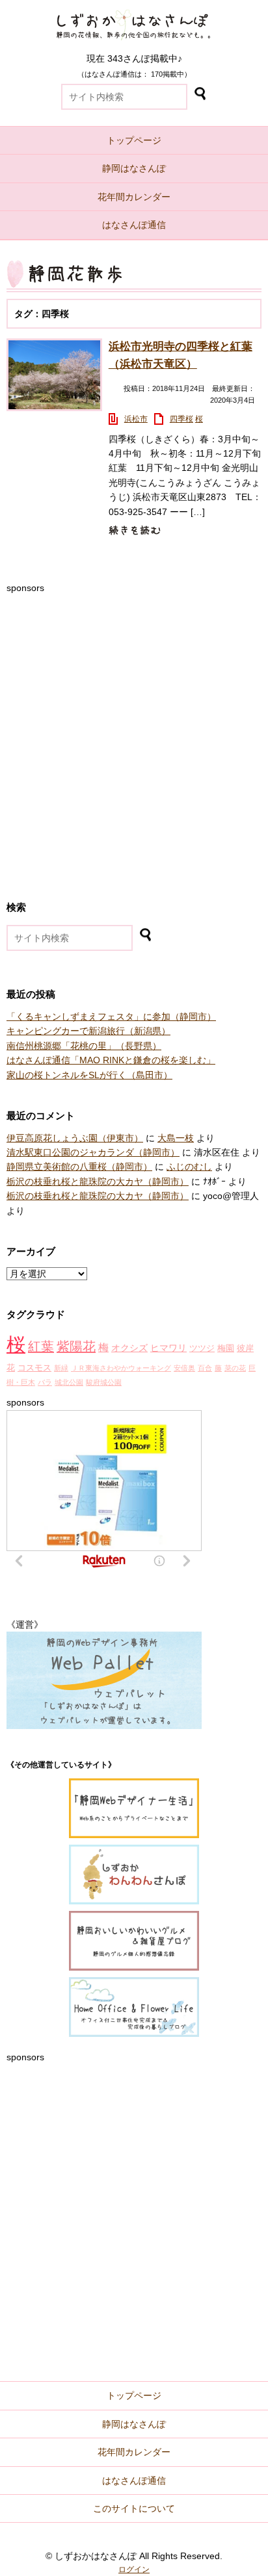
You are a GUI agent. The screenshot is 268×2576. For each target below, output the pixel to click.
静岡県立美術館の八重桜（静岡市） (79, 1167)
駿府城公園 (104, 1382)
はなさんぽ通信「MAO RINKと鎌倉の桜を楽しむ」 (111, 1060)
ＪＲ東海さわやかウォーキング (121, 1368)
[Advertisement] (134, 729)
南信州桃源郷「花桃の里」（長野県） (84, 1046)
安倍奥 (184, 1368)
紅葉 (41, 1346)
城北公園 (69, 1382)
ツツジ (202, 1348)
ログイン (134, 2570)
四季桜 (181, 419)
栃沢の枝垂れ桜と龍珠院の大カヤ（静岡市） (98, 1181)
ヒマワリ (168, 1348)
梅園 (226, 1348)
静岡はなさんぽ (134, 168)
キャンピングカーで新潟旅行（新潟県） (88, 1031)
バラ (45, 1382)
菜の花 (235, 1368)
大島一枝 (176, 1138)
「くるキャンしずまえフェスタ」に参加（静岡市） (111, 1017)
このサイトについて (134, 2508)
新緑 (61, 1368)
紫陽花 (76, 1346)
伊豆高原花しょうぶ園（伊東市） (75, 1138)
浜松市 (136, 419)
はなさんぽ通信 (134, 225)
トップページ (134, 140)
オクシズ (129, 1348)
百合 (205, 1368)
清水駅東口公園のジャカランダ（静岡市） (93, 1152)
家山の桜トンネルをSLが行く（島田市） (89, 1075)
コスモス (34, 1368)
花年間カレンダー (134, 197)
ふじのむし (189, 1167)
